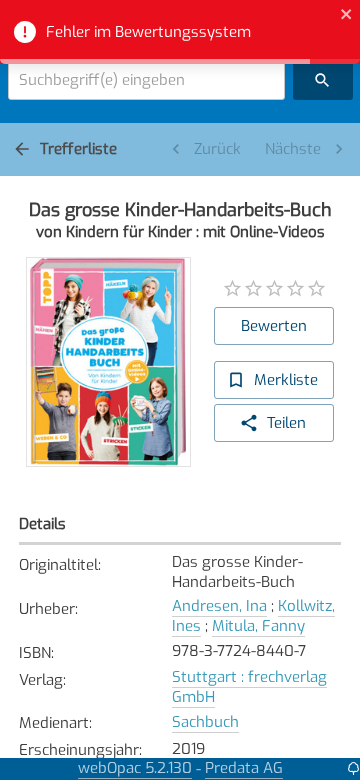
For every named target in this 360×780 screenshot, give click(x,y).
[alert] (180, 32)
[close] (347, 16)
